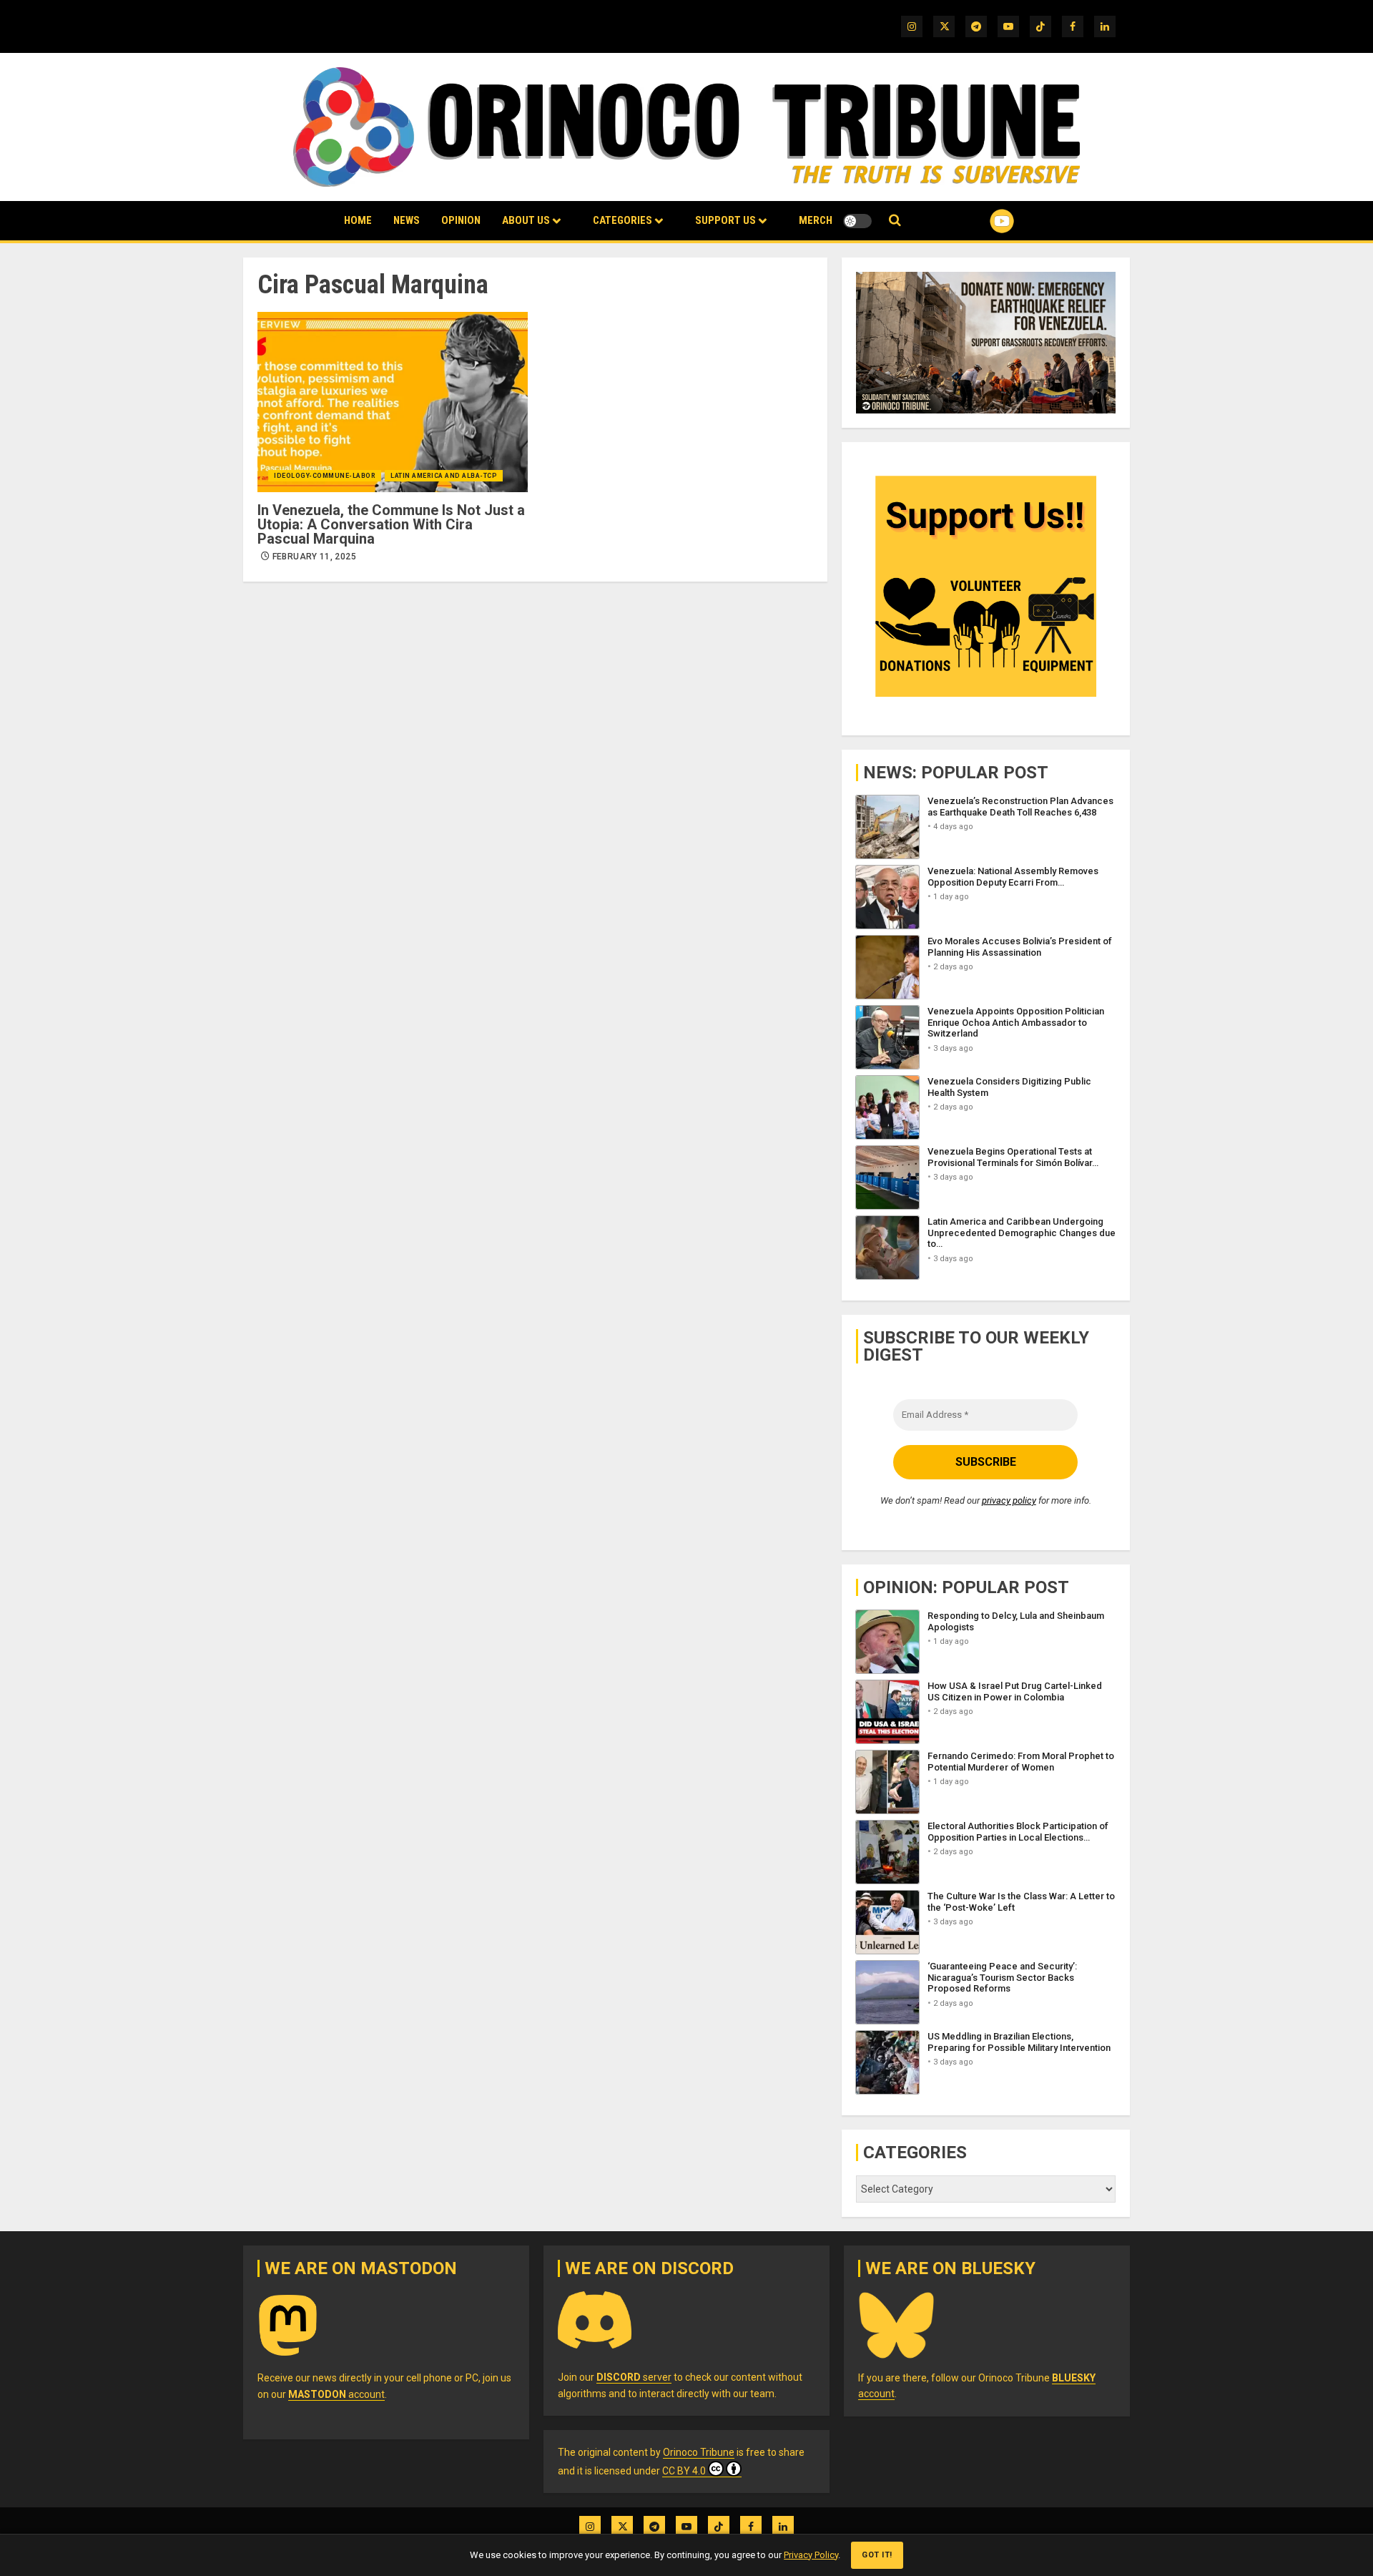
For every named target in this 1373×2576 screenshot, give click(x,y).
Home (358, 220)
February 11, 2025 (314, 557)
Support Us (725, 220)
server (634, 2377)
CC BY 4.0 (684, 2471)
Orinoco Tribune (699, 2452)
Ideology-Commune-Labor (325, 476)
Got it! (877, 2555)
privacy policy (1009, 1500)
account (336, 2394)
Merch (816, 220)
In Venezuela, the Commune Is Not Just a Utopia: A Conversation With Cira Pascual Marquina (391, 524)
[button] (895, 221)
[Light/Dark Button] (857, 221)
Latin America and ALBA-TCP (444, 476)
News (407, 220)
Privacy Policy (811, 2555)
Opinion (461, 220)
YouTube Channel (979, 221)
